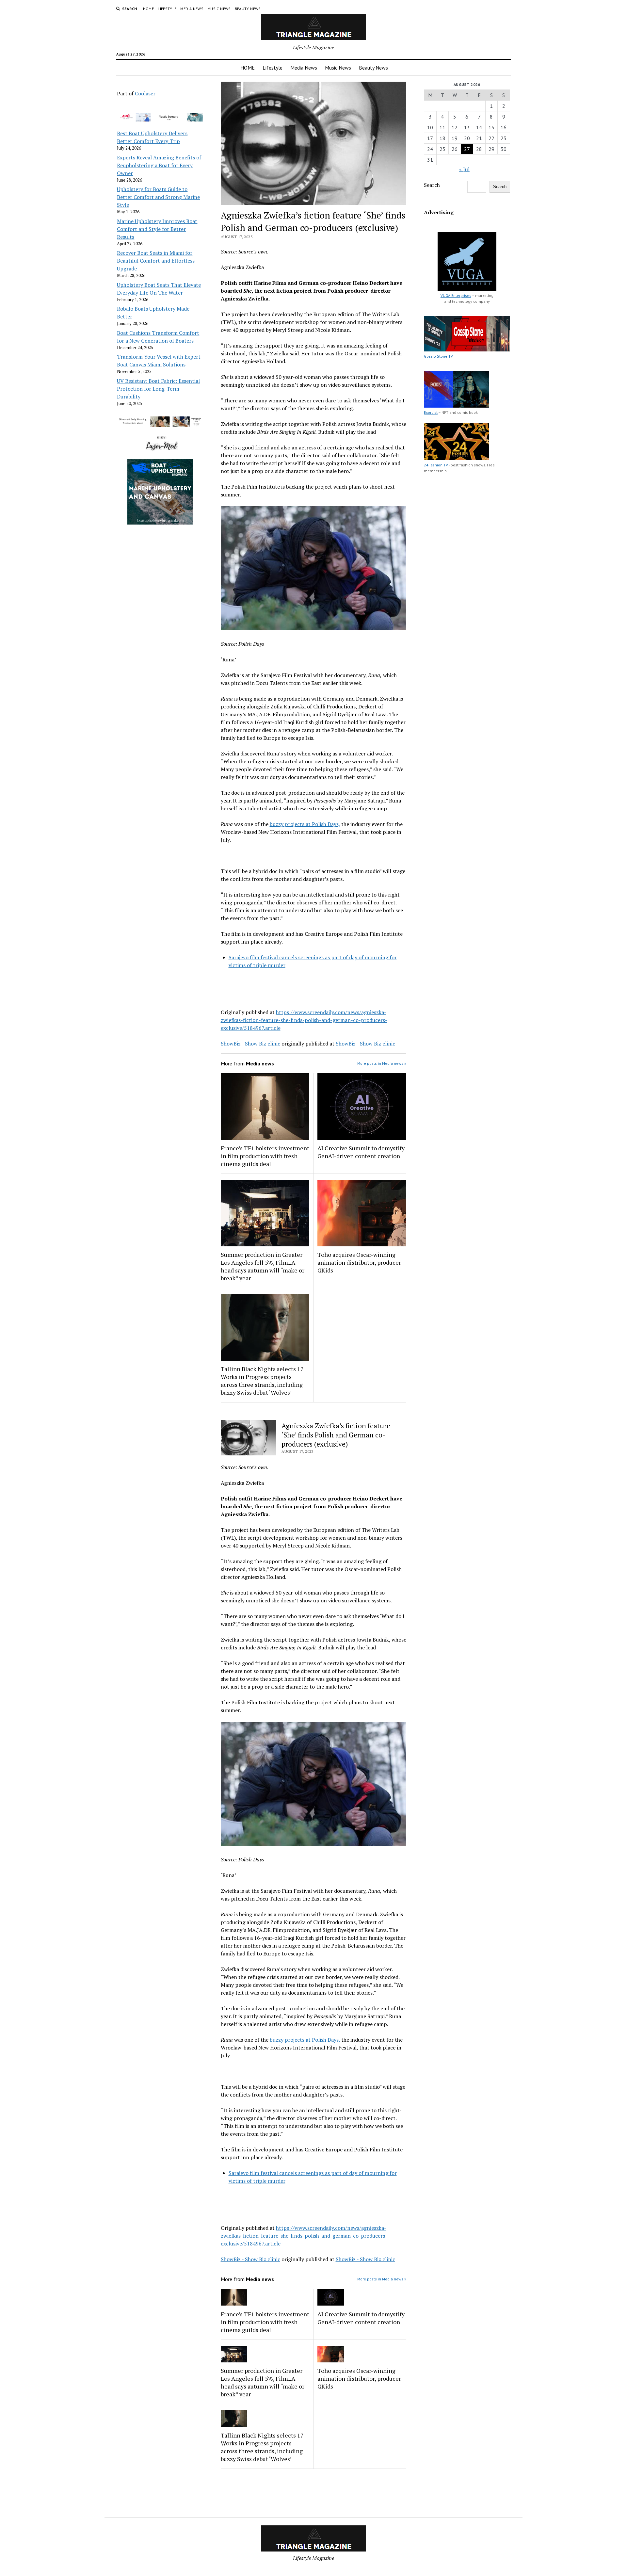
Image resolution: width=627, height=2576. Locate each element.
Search (432, 185)
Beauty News (248, 9)
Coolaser (145, 93)
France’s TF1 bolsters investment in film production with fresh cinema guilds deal (265, 1156)
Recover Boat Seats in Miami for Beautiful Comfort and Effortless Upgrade (156, 261)
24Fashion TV (436, 465)
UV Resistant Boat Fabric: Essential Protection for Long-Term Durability (158, 389)
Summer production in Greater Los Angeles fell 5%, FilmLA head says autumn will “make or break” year (263, 1266)
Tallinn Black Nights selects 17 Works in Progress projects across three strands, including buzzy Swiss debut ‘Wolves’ (262, 1381)
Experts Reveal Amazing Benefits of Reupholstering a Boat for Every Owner (159, 165)
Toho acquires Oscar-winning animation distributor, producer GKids (359, 1262)
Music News (219, 9)
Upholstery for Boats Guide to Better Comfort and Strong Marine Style (158, 197)
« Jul (464, 169)
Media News (192, 9)
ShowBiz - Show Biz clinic (250, 1044)
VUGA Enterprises (456, 295)
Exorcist (431, 412)
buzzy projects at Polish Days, (305, 824)
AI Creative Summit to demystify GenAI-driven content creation (361, 1152)
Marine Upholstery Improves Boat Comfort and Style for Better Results (157, 229)
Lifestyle (167, 9)
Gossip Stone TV (438, 356)
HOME (148, 9)
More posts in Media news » (382, 1063)
